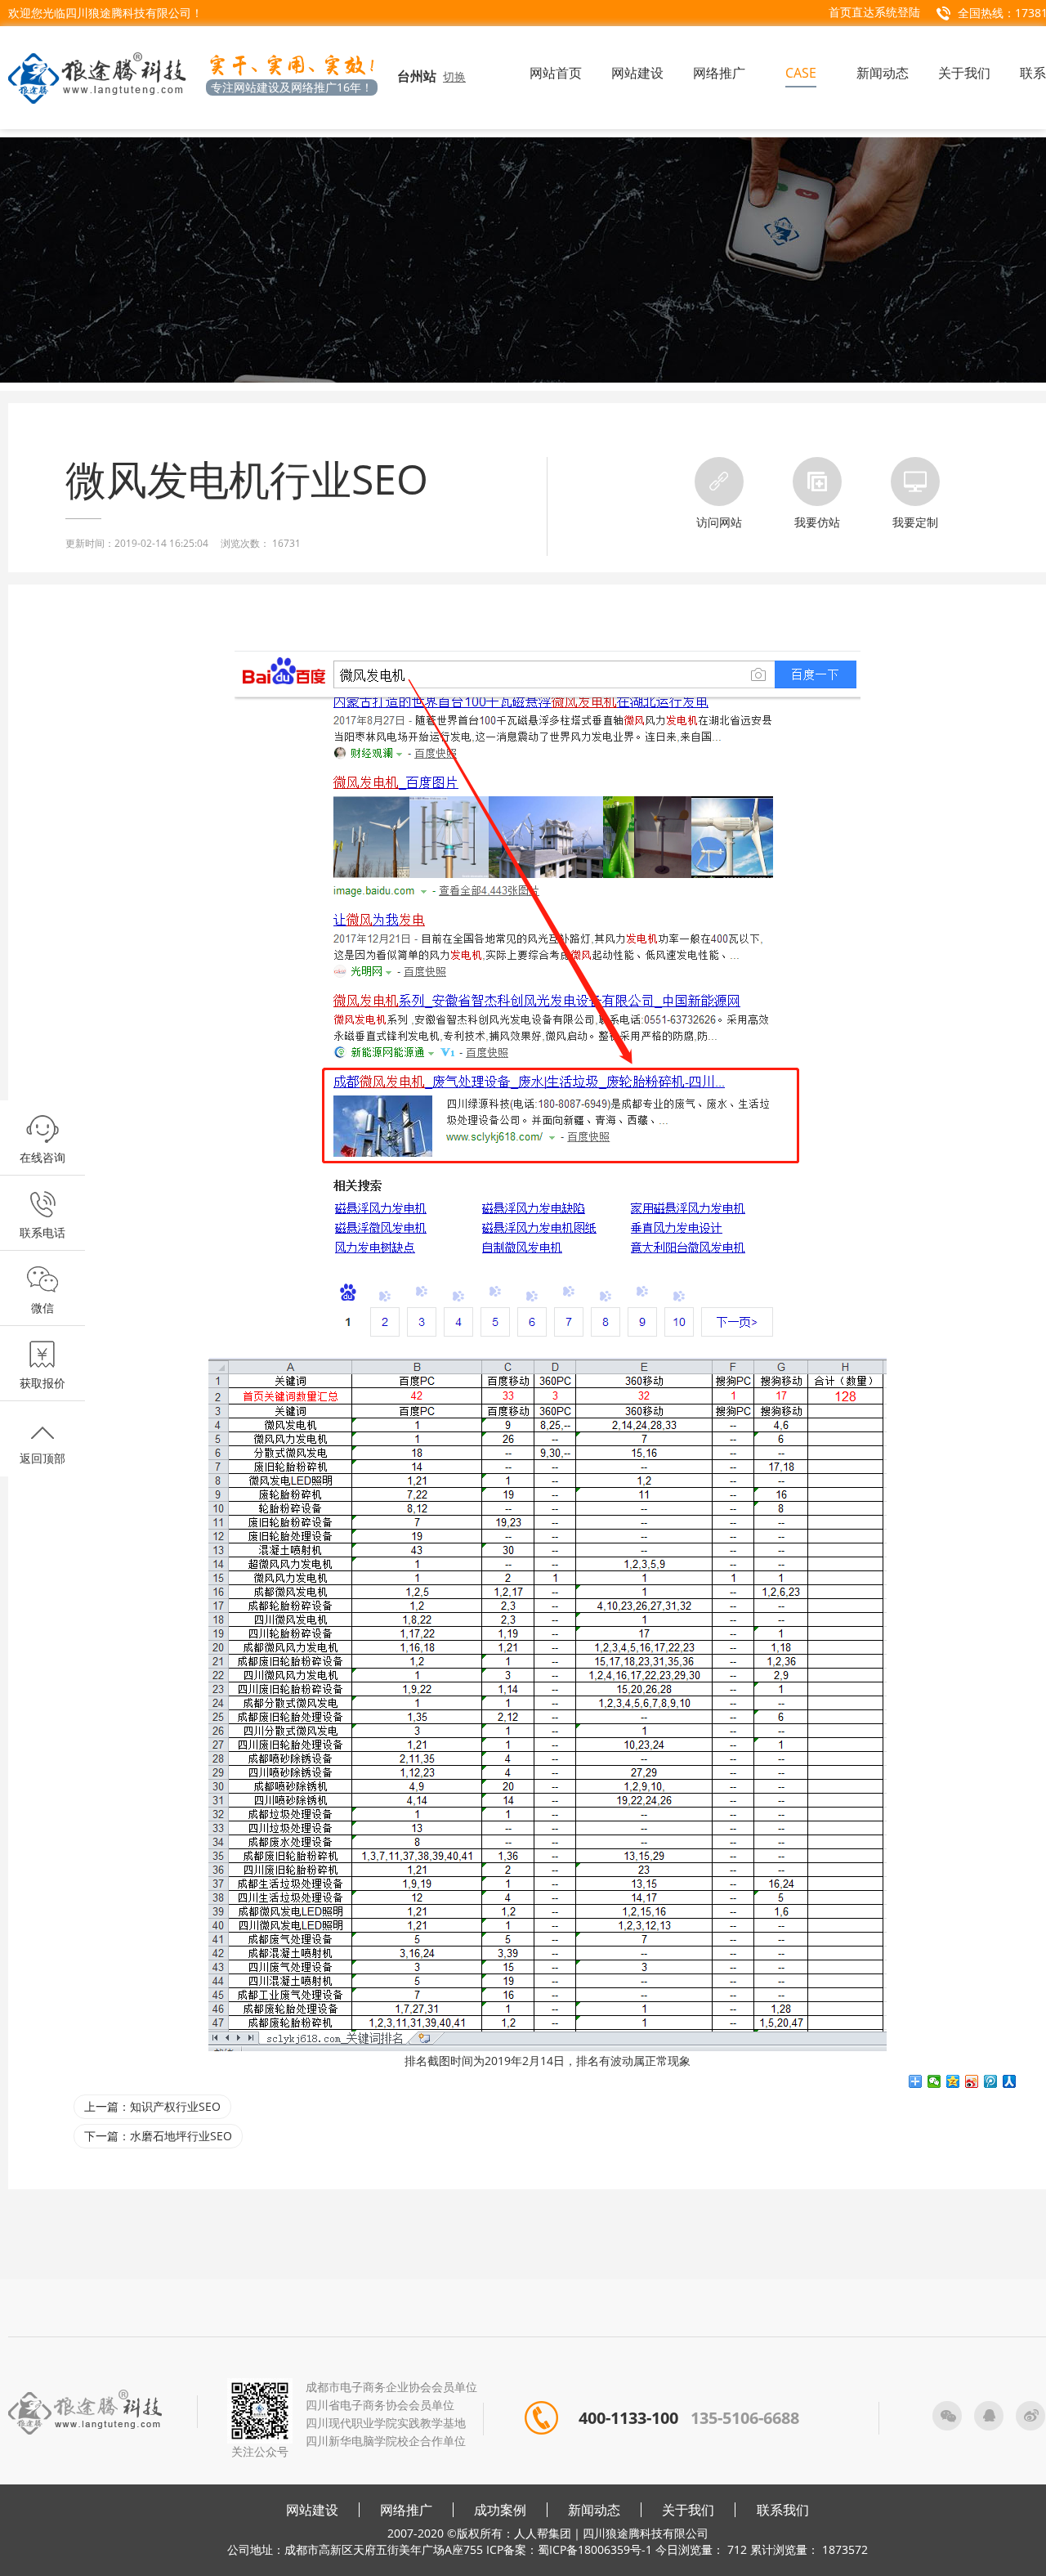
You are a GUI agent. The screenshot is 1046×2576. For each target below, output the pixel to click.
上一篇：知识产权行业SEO (152, 2106)
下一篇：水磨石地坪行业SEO (158, 2136)
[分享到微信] (934, 2081)
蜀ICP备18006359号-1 (595, 2549)
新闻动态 (594, 2510)
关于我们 (688, 2510)
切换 (454, 76)
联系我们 (783, 2510)
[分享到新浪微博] (972, 2081)
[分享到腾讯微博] (991, 2081)
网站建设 (312, 2510)
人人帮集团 (543, 2533)
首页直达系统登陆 (874, 12)
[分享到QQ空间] (953, 2081)
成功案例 (500, 2510)
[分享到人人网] (1010, 2081)
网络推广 (406, 2510)
